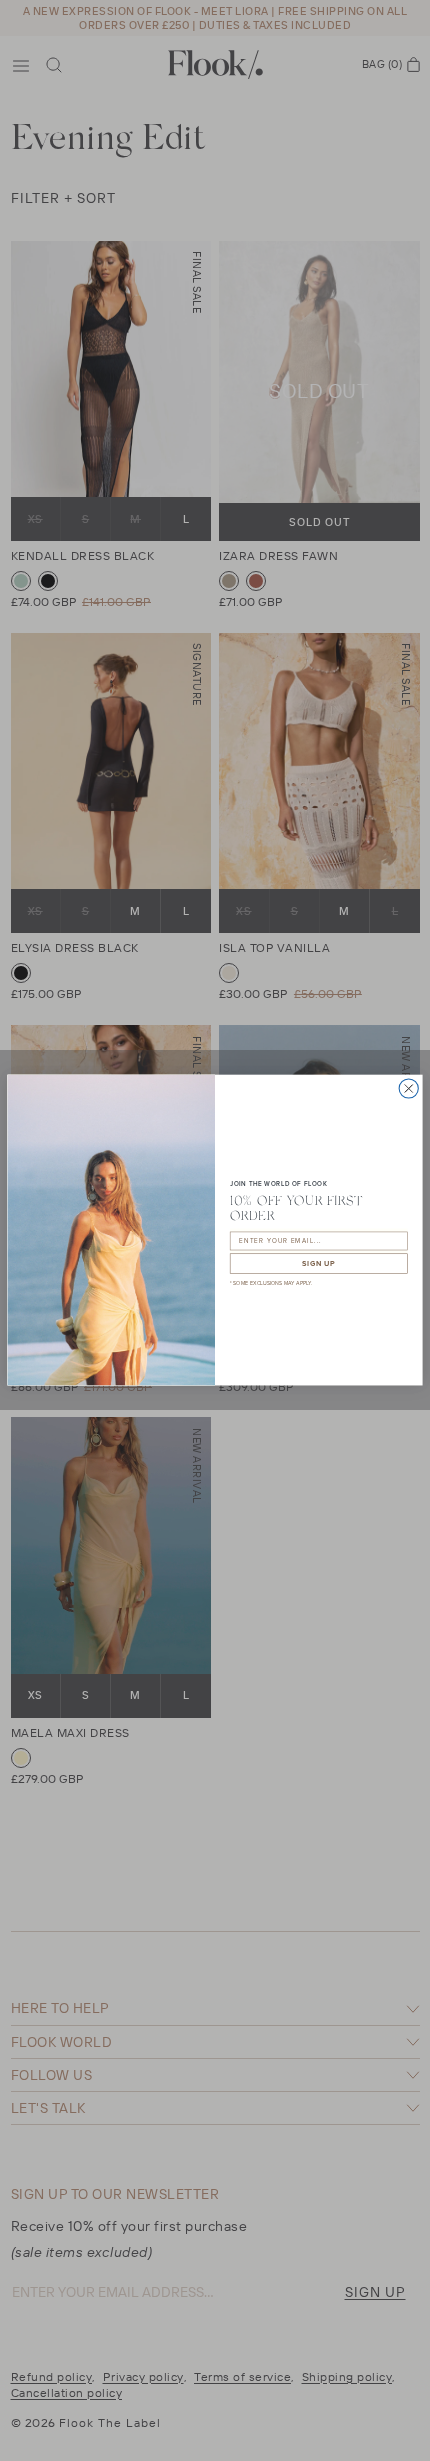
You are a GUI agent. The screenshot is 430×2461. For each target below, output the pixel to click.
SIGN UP (318, 1263)
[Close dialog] (408, 1088)
